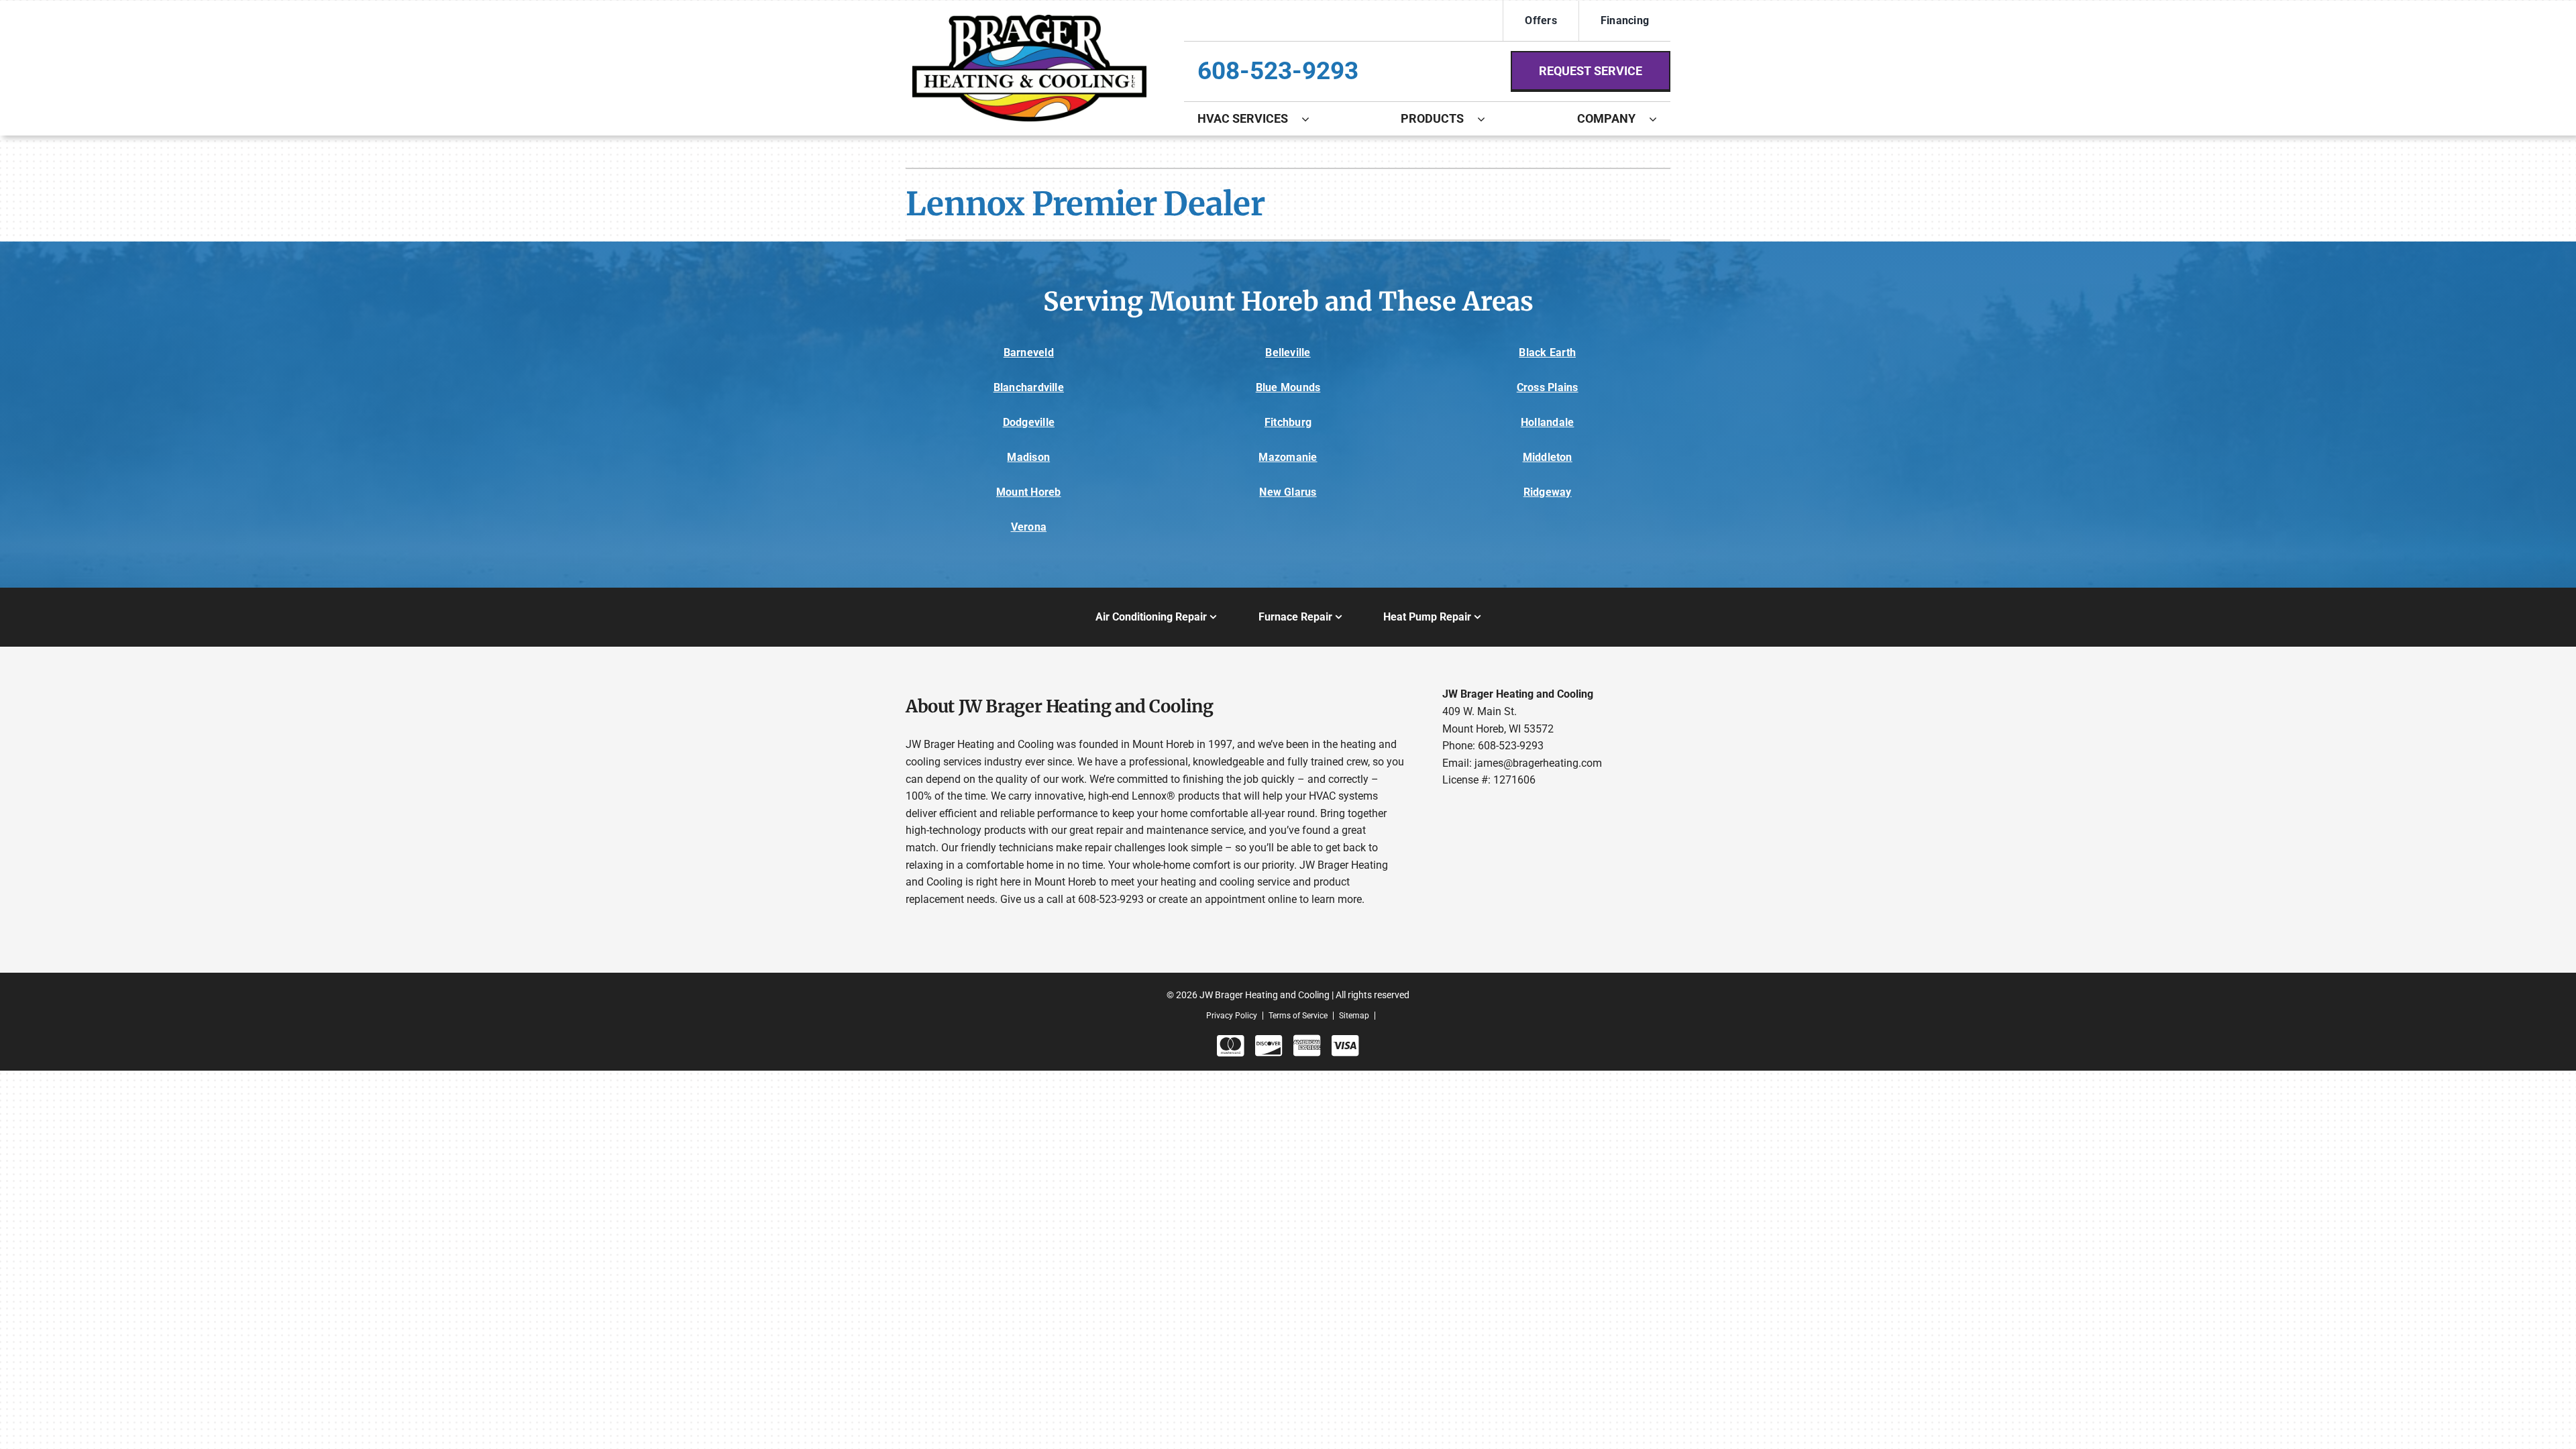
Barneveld (1029, 353)
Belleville (1288, 353)
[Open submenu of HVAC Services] (1312, 119)
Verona (1029, 527)
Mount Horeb (1029, 492)
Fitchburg (1288, 422)
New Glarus (1288, 492)
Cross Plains (1548, 387)
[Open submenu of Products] (1488, 119)
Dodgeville (1029, 422)
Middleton (1548, 457)
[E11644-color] (1029, 20)
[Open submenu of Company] (1660, 119)
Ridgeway (1548, 492)
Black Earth (1547, 353)
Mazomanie (1288, 457)
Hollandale (1547, 422)
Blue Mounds (1288, 387)
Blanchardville (1029, 387)
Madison (1028, 457)
